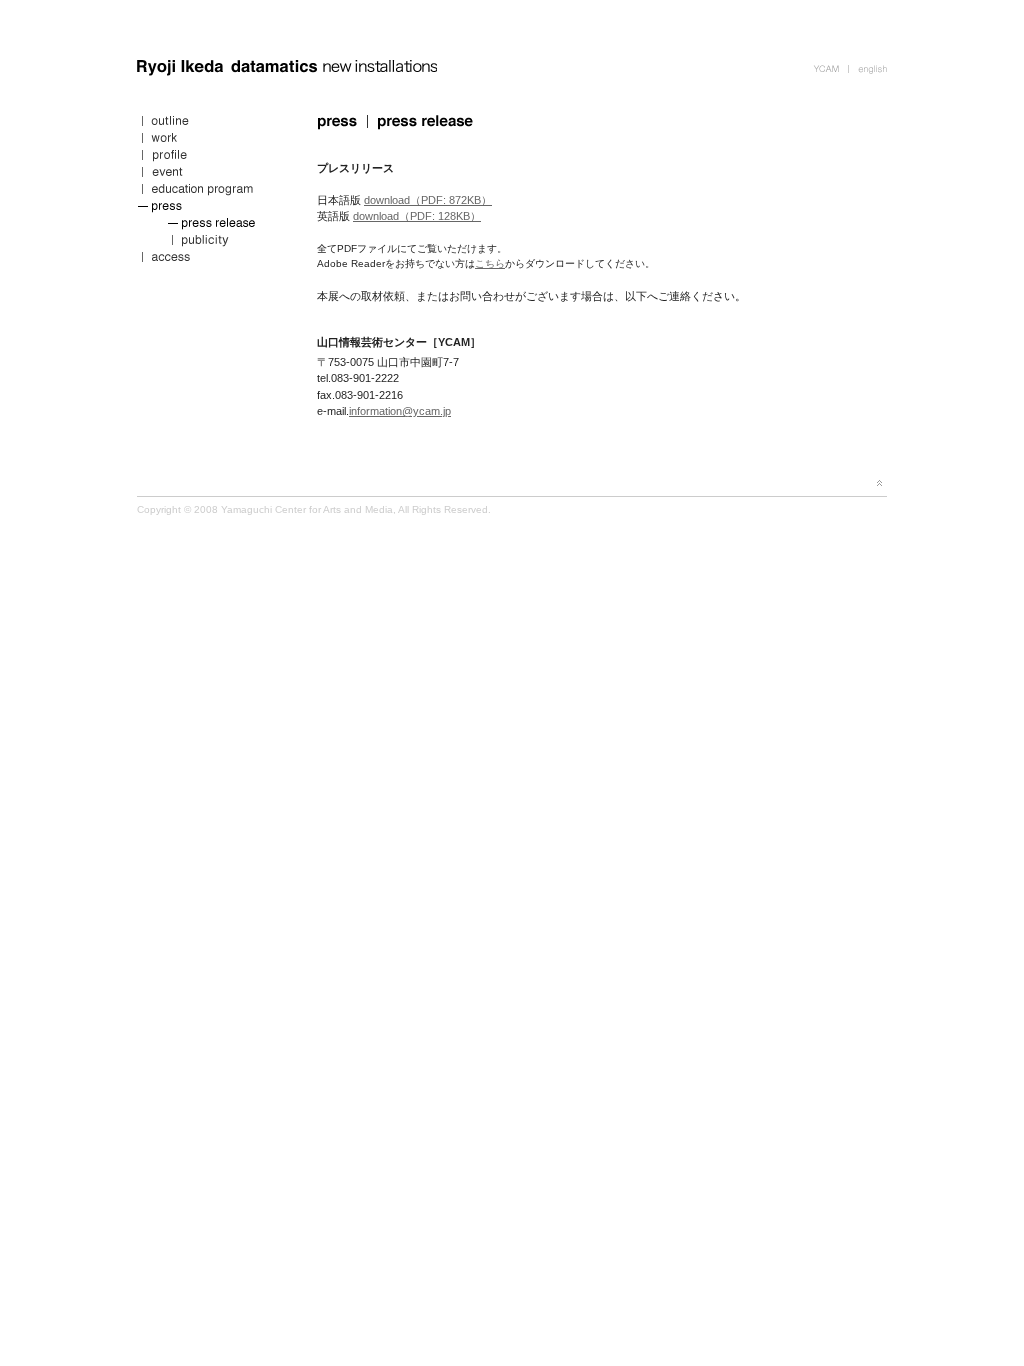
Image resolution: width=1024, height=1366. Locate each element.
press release (212, 225)
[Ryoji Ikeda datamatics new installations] (287, 76)
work (212, 140)
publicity (212, 242)
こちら (490, 263)
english (867, 67)
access (212, 259)
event (212, 174)
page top (879, 483)
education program (212, 191)
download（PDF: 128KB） (417, 216)
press (212, 208)
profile (212, 157)
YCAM (830, 67)
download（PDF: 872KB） (428, 200)
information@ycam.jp (400, 411)
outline (212, 123)
